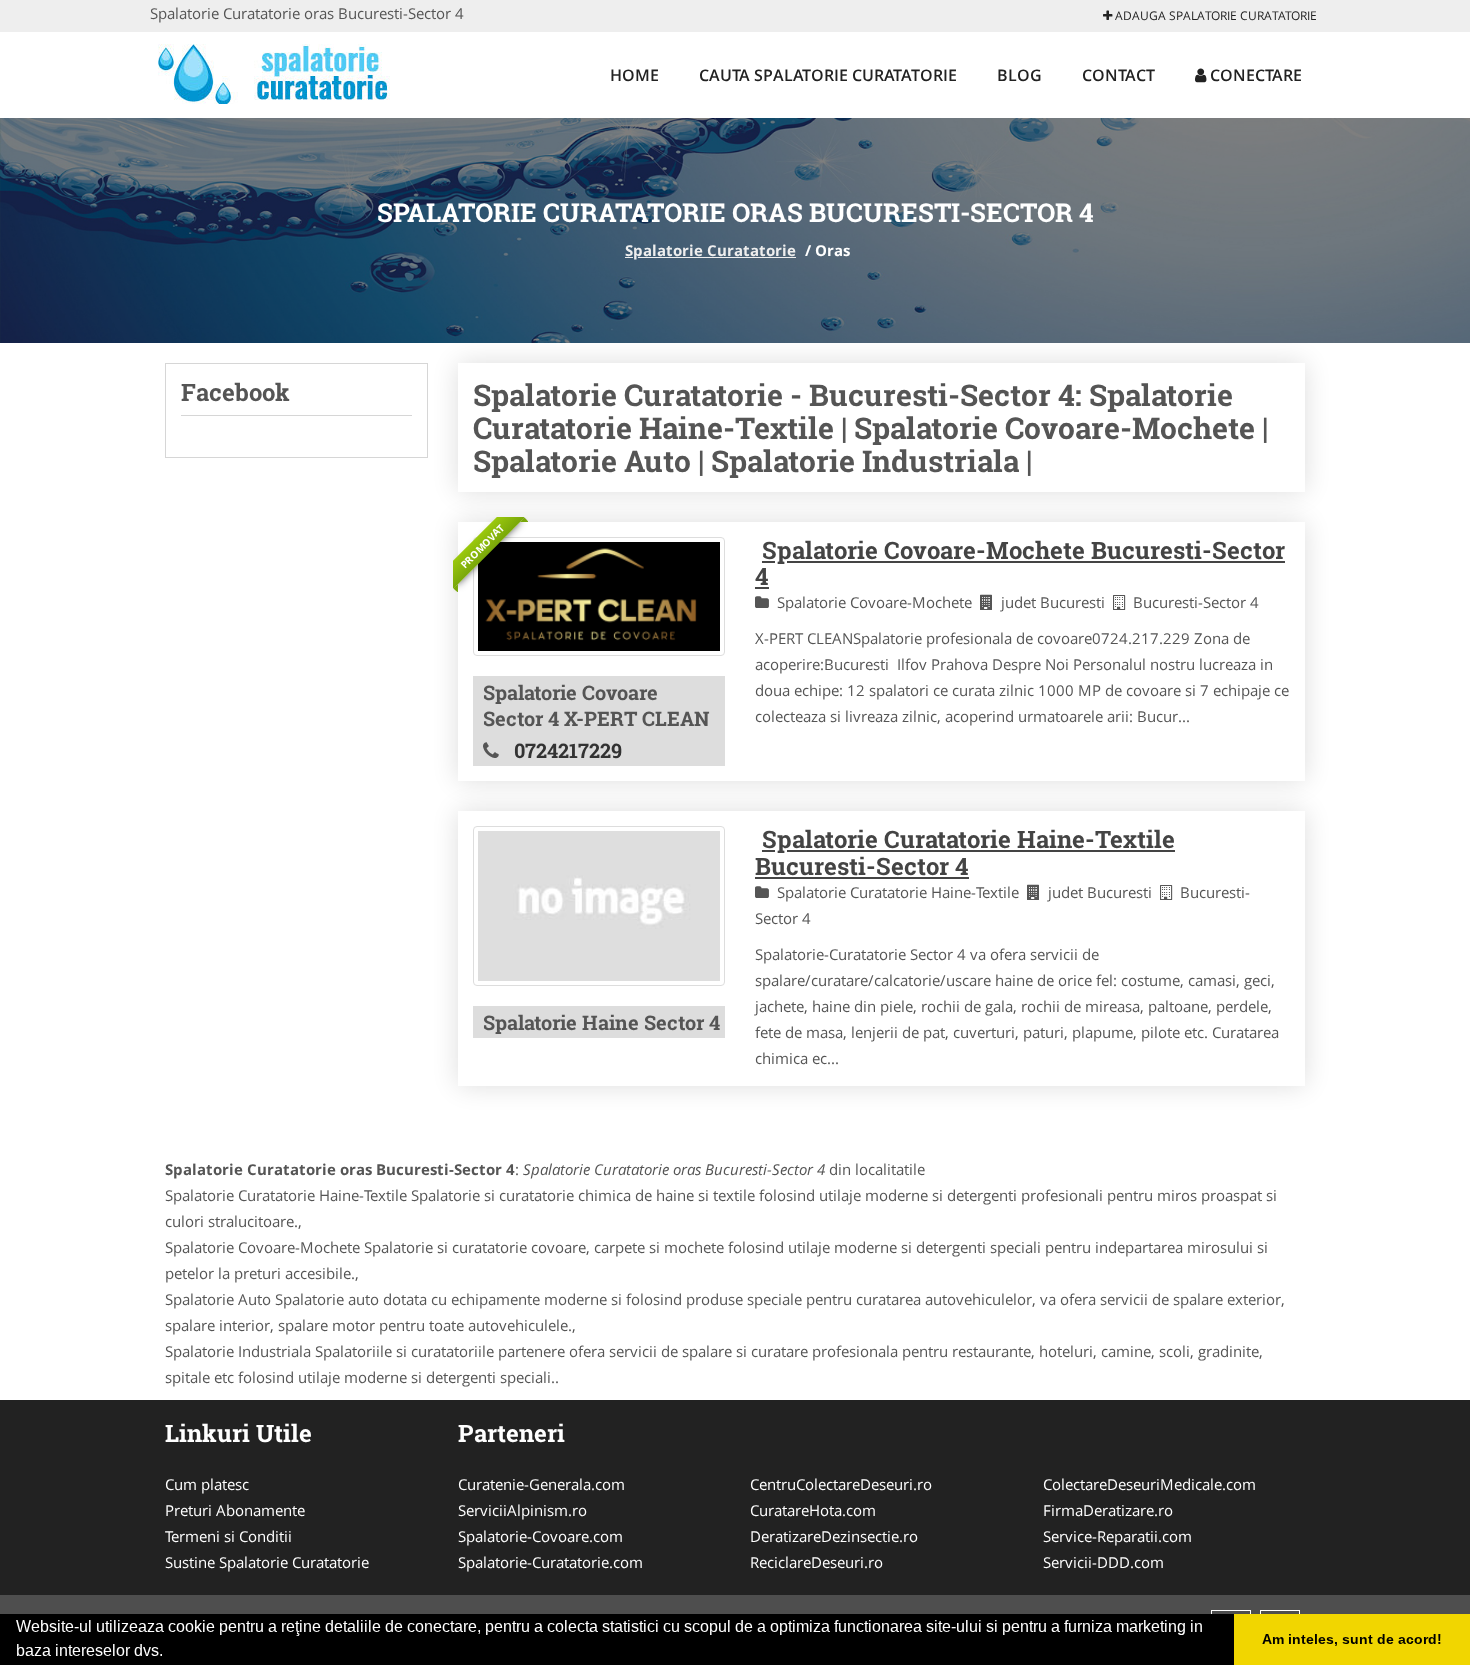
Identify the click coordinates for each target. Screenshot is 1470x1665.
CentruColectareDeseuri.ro (841, 1484)
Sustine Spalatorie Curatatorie (267, 1562)
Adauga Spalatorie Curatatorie (1214, 15)
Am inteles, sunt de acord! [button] (1352, 1639)
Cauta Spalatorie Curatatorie (828, 75)
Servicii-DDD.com (1103, 1562)
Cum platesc (207, 1484)
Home (634, 75)
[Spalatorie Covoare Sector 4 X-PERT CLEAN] (599, 597)
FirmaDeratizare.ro (1108, 1510)
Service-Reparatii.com (1117, 1536)
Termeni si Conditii (228, 1536)
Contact (1118, 75)
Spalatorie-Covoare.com (540, 1536)
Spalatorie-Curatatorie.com (550, 1562)
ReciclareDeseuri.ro (816, 1562)
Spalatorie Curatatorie (710, 250)
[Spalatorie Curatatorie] (281, 72)
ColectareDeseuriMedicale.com (1149, 1484)
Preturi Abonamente (235, 1510)
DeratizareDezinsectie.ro (834, 1536)
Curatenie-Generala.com (541, 1484)
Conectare (1254, 75)
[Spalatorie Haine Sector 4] (599, 905)
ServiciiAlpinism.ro (522, 1510)
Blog (1019, 75)
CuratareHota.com (813, 1510)
